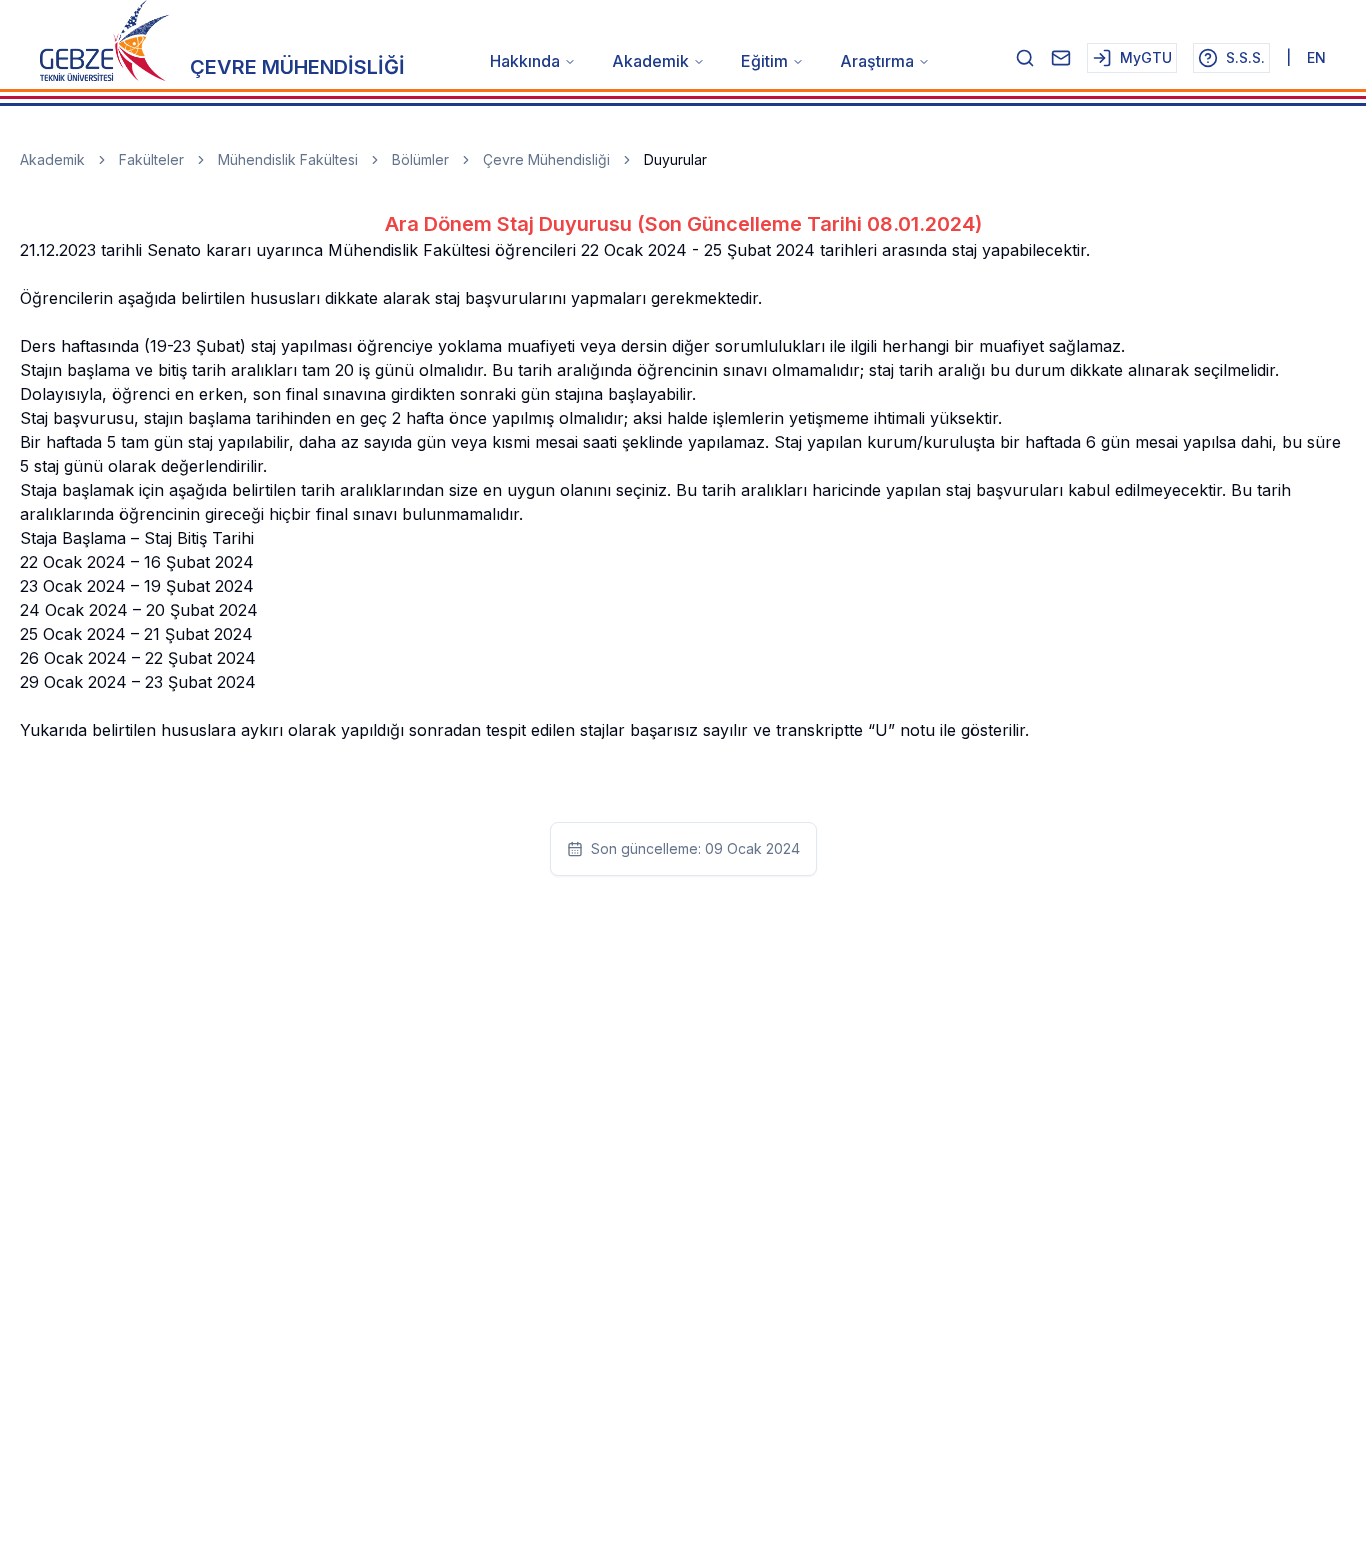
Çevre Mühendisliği (546, 159)
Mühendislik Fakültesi (288, 159)
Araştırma (877, 61)
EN (1316, 57)
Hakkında (525, 61)
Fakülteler (151, 159)
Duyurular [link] (675, 159)
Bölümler (420, 159)
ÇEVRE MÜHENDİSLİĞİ (297, 67)
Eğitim (764, 61)
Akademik (650, 61)
